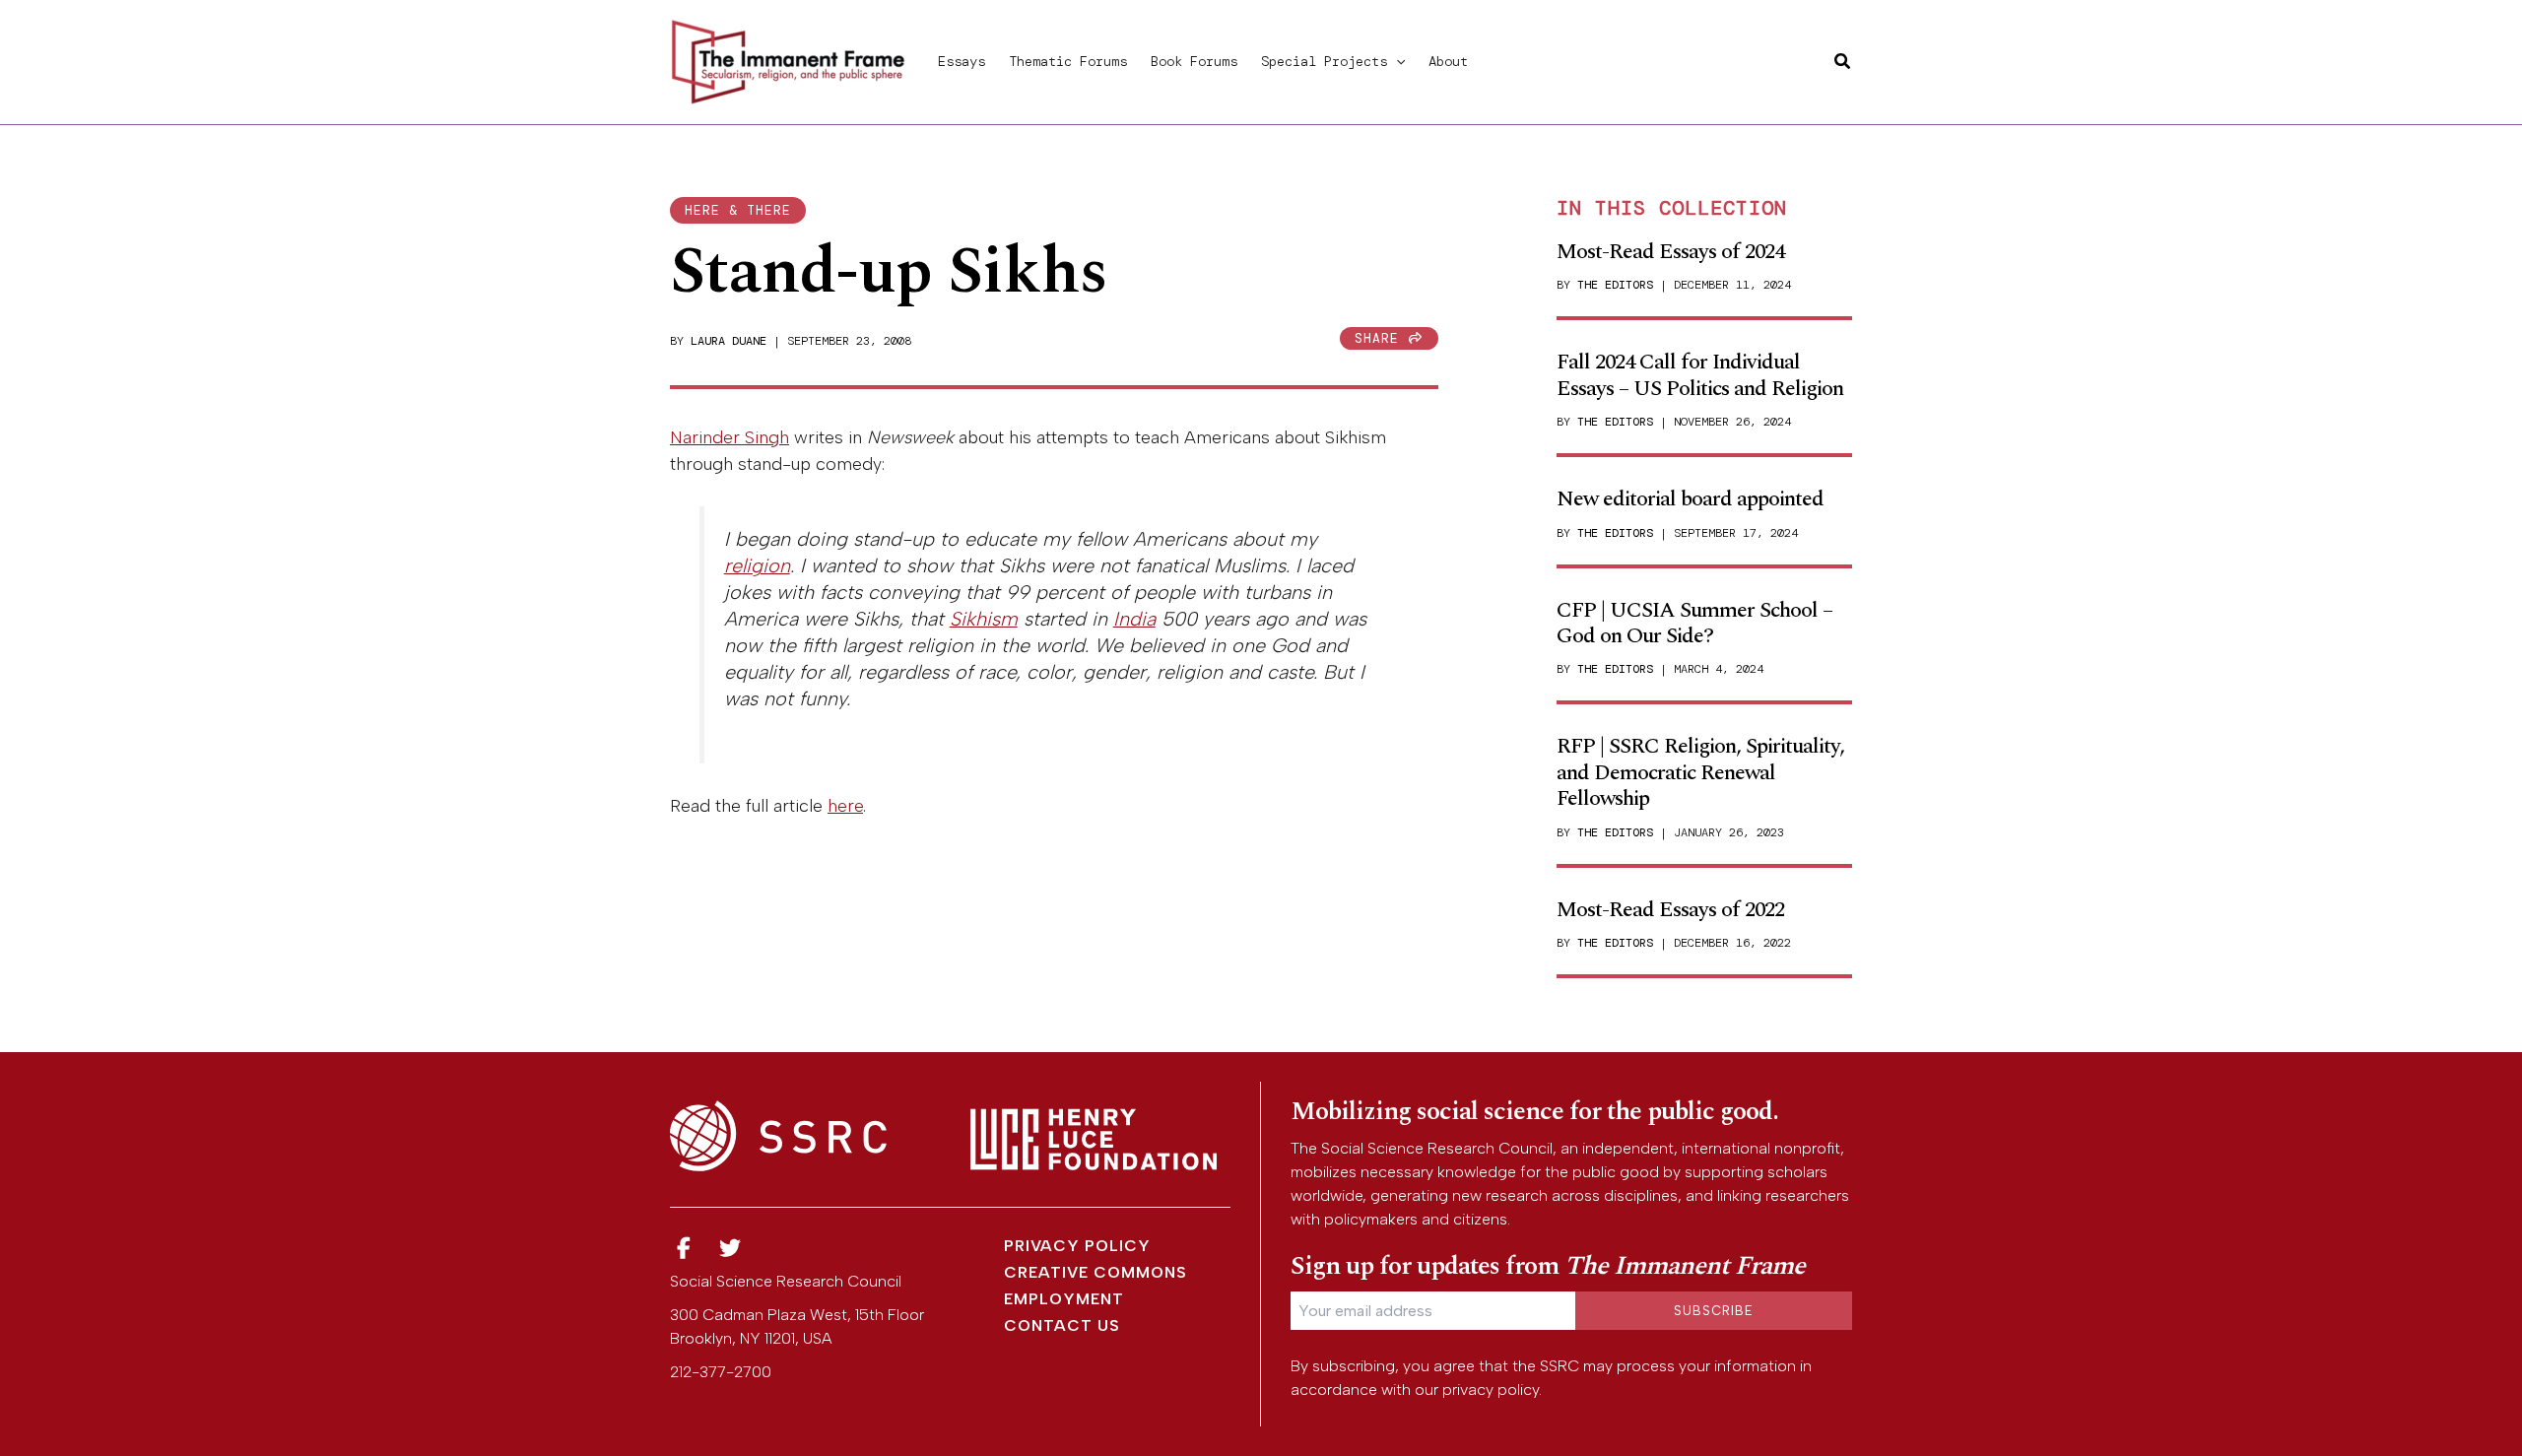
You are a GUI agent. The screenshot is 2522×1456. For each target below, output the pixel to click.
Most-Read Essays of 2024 (1670, 252)
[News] (684, 1249)
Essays (962, 61)
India (1134, 619)
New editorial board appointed (1690, 499)
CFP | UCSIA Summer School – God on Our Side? (1694, 623)
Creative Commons (1095, 1272)
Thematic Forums (1068, 61)
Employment (1064, 1299)
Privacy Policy (1077, 1246)
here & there (738, 210)
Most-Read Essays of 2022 (1670, 910)
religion (757, 565)
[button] (1396, 61)
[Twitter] (731, 1249)
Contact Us (1062, 1325)
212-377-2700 (721, 1372)
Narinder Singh (730, 437)
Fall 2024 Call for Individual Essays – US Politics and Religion (1700, 375)
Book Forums (1194, 61)
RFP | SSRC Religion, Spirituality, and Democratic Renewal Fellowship (1700, 772)
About (1448, 61)
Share (1381, 338)
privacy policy (1491, 1390)
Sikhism (984, 619)
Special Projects (1324, 61)
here (845, 806)
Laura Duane (729, 341)
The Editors (1615, 285)
